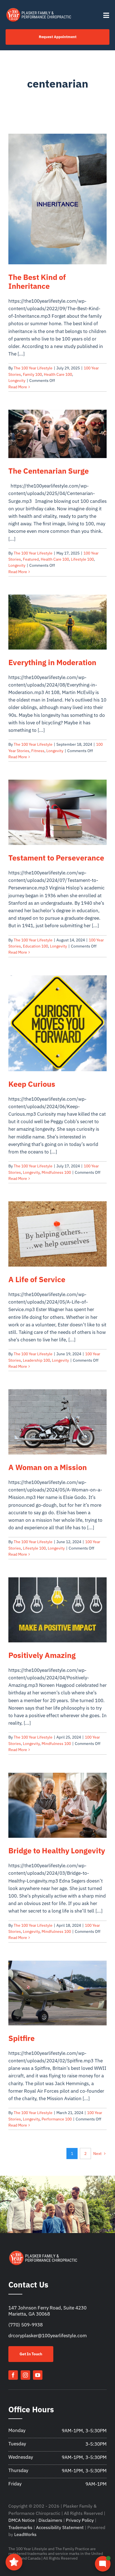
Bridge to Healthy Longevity (57, 1851)
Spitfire (21, 2038)
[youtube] (38, 2375)
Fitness (38, 751)
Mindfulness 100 (56, 1172)
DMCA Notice (22, 2520)
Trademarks (20, 2527)
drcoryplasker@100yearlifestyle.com (48, 2336)
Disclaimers (50, 2520)
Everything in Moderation (52, 662)
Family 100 (32, 374)
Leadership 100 (36, 1360)
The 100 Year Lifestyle (33, 368)
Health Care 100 (58, 374)
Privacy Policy (80, 2520)
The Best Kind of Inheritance (37, 282)
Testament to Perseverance (56, 858)
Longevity (17, 381)
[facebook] (13, 2375)
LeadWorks (25, 2534)
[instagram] (25, 2375)
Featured (31, 559)
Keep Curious (32, 1084)
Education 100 (35, 946)
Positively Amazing (42, 1655)
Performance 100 (57, 2119)
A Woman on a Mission (48, 1467)
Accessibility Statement (60, 2527)
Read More (18, 387)
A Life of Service (37, 1279)
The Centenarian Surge (49, 471)
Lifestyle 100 (82, 559)
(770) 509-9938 (26, 2325)
